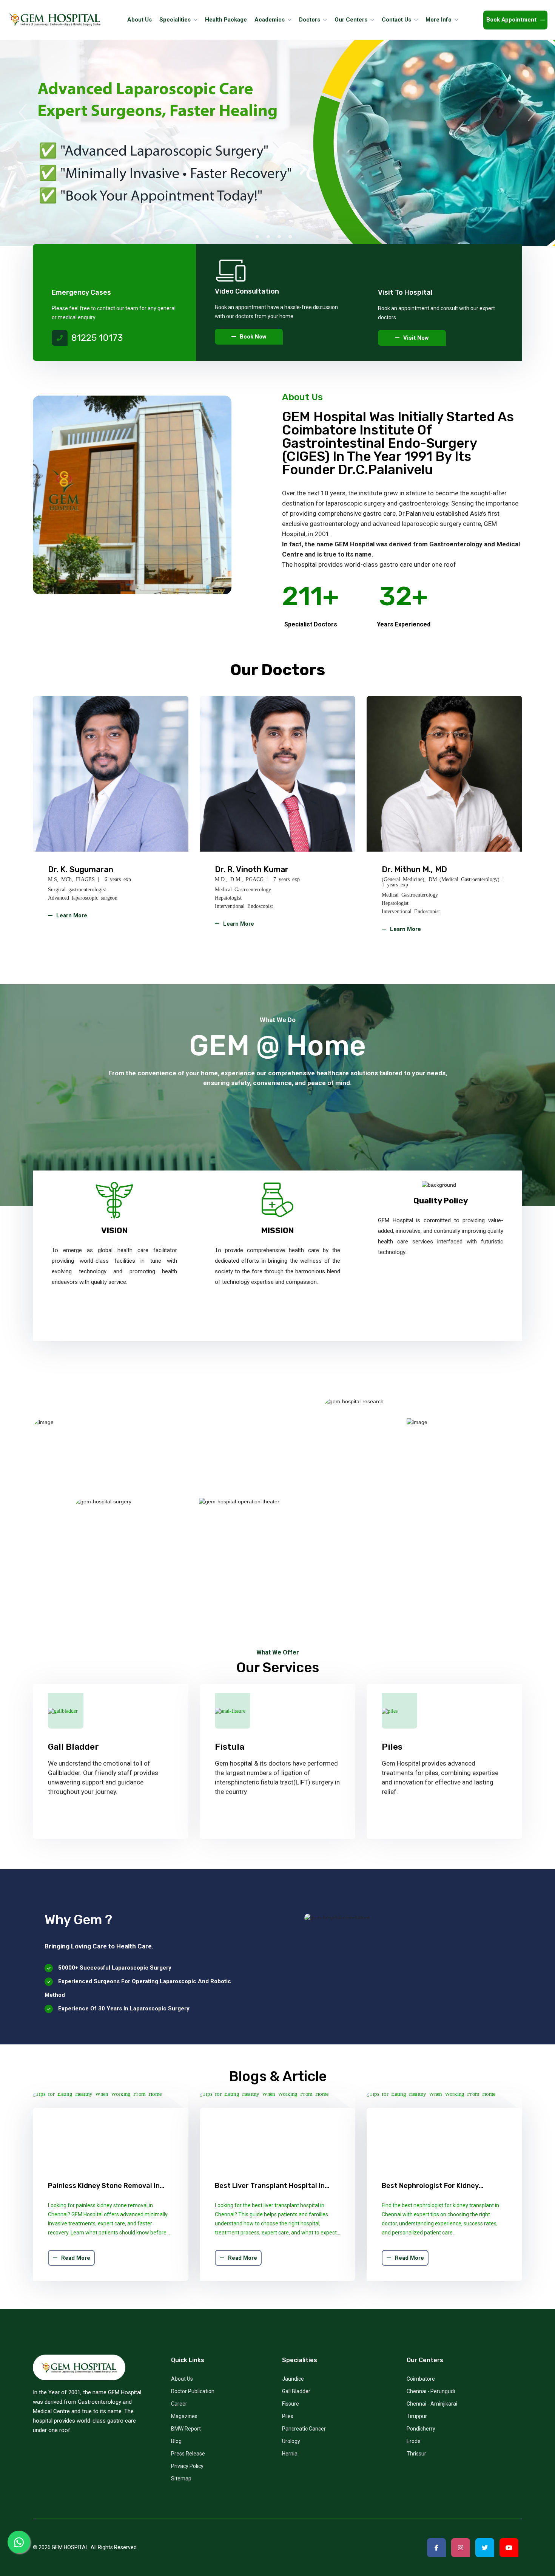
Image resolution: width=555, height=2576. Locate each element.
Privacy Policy (187, 2466)
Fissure (291, 2404)
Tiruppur (417, 2416)
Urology (291, 2441)
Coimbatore (421, 2379)
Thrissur (416, 2454)
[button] (257, 237)
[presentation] (23, 113)
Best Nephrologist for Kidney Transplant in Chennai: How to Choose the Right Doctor (432, 2186)
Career (179, 2404)
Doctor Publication (193, 2391)
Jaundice (293, 2379)
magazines (184, 2416)
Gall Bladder (296, 2391)
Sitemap (181, 2479)
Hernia (290, 2454)
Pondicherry (421, 2429)
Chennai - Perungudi (431, 2391)
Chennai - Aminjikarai (432, 2404)
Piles (288, 2416)
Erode (414, 2441)
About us (182, 2379)
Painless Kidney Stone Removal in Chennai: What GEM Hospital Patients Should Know (110, 2186)
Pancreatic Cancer (304, 2429)
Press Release (188, 2454)
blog (176, 2441)
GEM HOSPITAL (70, 2547)
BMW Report (186, 2429)
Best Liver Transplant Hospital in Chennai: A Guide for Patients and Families (271, 2186)
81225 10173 (97, 338)
